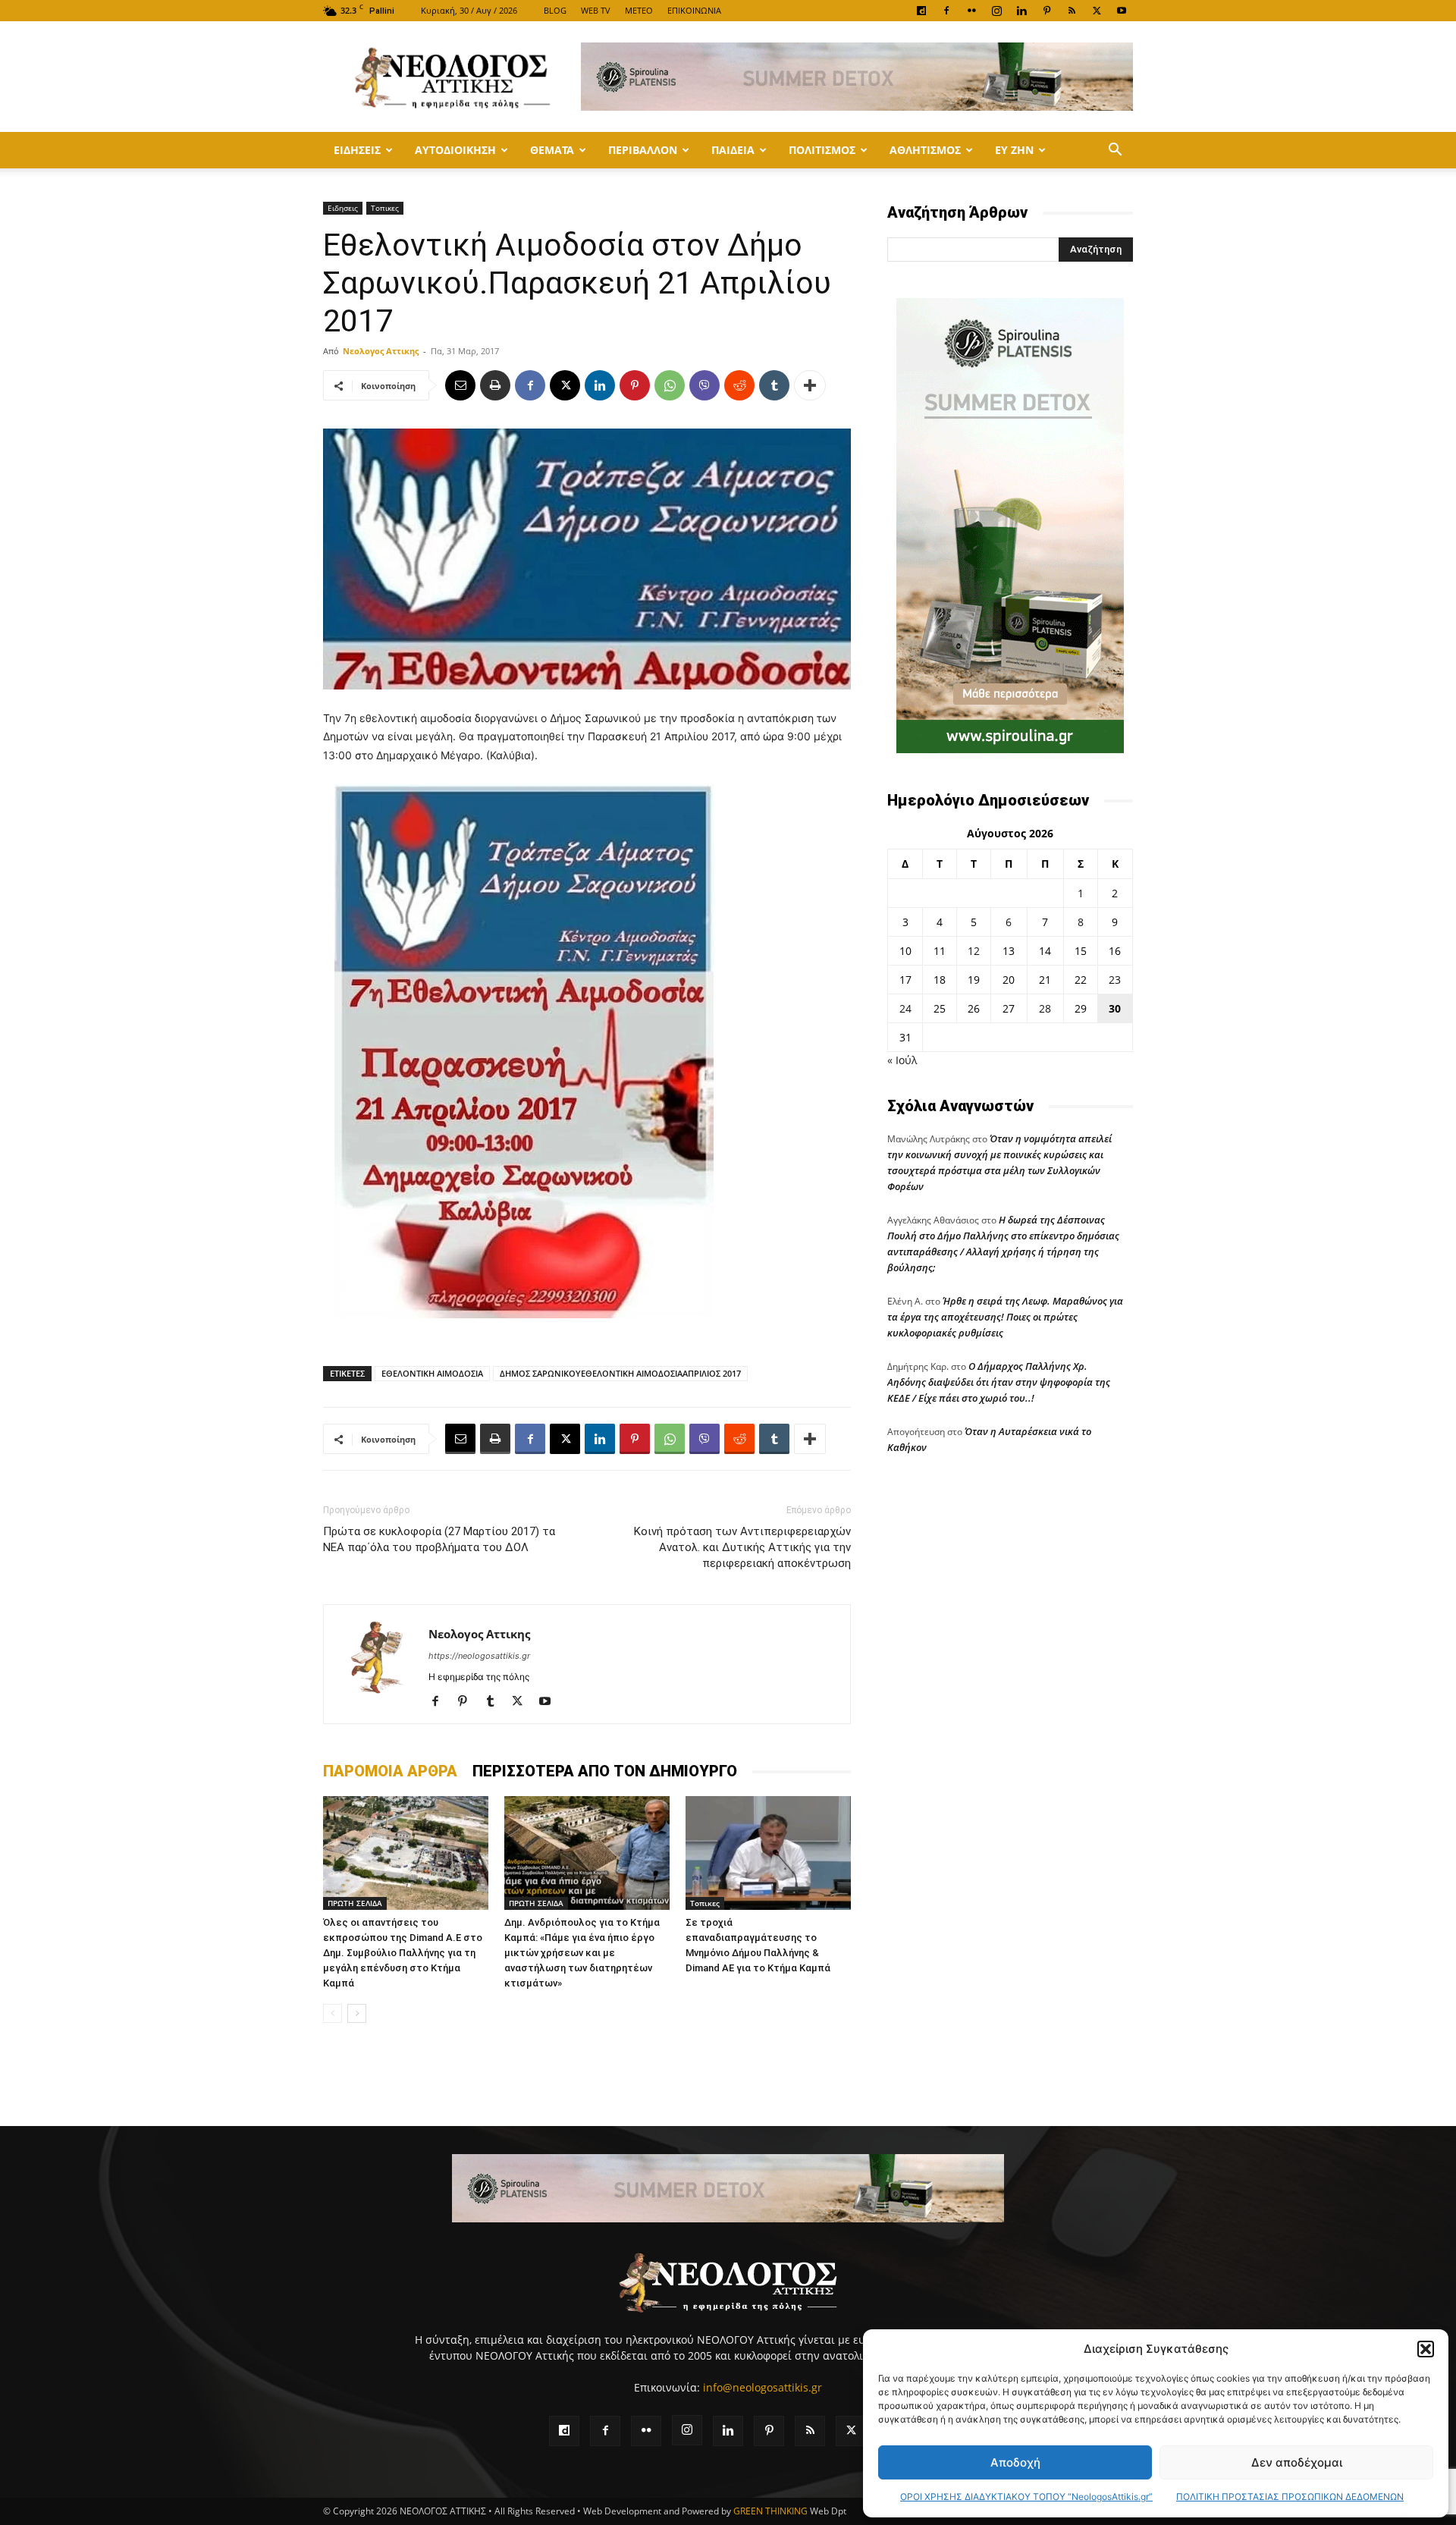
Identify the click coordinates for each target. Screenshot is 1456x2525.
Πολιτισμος (822, 150)
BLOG (555, 10)
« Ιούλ (902, 1060)
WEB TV (596, 10)
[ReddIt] (739, 385)
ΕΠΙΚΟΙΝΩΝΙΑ (694, 10)
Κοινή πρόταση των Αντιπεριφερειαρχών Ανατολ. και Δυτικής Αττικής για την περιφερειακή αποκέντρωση (742, 1547)
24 (905, 1008)
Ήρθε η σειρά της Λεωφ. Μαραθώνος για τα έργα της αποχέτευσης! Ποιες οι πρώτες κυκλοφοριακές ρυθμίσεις (1005, 1317)
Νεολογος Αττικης (381, 351)
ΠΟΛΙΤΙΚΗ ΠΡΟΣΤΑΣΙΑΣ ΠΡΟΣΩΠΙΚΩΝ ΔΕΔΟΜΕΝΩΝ (1290, 2497)
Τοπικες (385, 208)
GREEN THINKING (770, 2511)
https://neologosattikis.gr (479, 1656)
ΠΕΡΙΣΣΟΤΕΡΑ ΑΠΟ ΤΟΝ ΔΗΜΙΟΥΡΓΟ (605, 1771)
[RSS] (1072, 11)
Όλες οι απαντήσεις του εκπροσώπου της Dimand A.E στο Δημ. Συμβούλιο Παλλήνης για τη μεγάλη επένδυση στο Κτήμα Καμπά (403, 1953)
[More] (810, 385)
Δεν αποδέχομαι (1297, 2462)
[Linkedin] (1021, 11)
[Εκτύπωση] (495, 385)
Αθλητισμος (925, 150)
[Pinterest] (1046, 11)
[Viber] (704, 385)
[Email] (460, 385)
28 (1045, 1008)
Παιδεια (733, 150)
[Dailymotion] (921, 11)
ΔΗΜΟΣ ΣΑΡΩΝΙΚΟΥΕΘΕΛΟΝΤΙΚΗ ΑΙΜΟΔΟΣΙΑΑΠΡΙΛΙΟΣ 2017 (620, 1373)
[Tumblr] (774, 385)
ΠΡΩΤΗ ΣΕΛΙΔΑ (355, 1903)
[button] (1426, 2349)
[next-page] (357, 2013)
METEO (639, 10)
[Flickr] (971, 11)
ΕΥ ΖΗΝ (1014, 150)
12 (974, 951)
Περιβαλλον (643, 150)
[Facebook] (946, 11)
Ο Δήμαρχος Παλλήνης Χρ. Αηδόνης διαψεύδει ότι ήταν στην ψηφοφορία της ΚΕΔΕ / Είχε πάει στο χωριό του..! (999, 1382)
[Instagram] (996, 11)
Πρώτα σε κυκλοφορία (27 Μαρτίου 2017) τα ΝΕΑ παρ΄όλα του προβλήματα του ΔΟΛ (439, 1539)
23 (1115, 980)
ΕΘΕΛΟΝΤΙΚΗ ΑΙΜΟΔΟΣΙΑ (432, 1373)
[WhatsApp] (670, 385)
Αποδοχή (1015, 2462)
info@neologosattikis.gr (763, 2387)
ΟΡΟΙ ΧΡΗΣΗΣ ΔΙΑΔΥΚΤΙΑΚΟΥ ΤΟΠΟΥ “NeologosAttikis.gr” (1026, 2497)
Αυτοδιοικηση (455, 150)
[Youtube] (1122, 11)
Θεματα (552, 150)
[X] (1097, 11)
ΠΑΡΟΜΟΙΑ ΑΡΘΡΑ (390, 1771)
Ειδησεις (357, 150)
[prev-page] (333, 2013)
